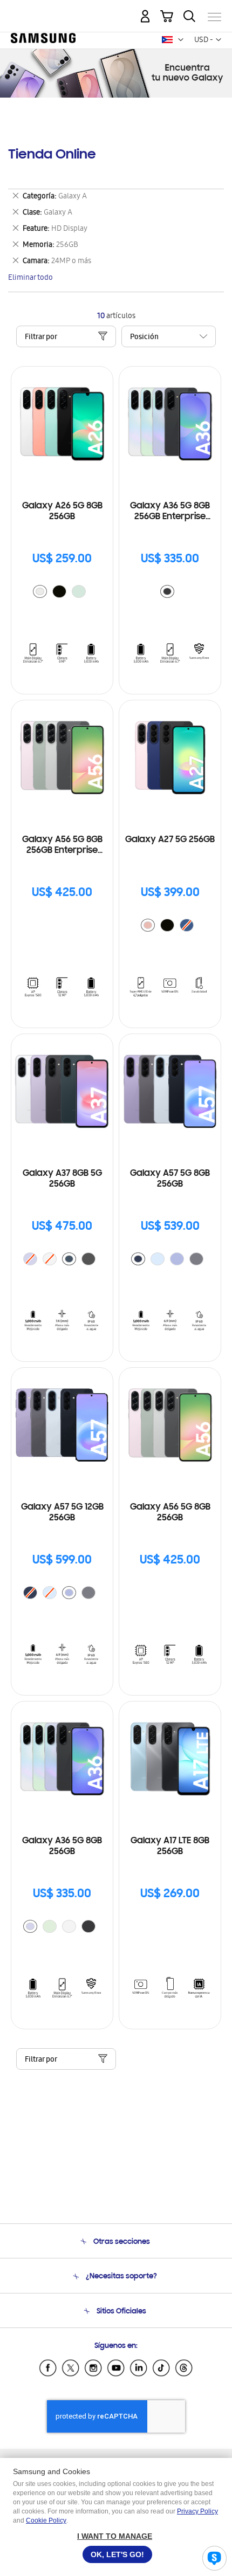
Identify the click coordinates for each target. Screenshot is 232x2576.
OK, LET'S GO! (117, 2554)
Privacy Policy (197, 2511)
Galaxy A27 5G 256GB (170, 840)
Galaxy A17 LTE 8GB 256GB (170, 1847)
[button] (181, 40)
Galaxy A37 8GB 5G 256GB (62, 1179)
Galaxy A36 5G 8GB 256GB (62, 1847)
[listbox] (62, 593)
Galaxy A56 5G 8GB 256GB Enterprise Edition (62, 846)
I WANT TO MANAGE (115, 2536)
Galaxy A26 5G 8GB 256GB (62, 512)
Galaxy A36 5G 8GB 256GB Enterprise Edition (170, 512)
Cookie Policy (46, 2520)
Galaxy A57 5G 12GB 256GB (62, 1513)
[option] (40, 591)
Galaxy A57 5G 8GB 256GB (170, 1179)
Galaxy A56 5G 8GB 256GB (170, 1513)
